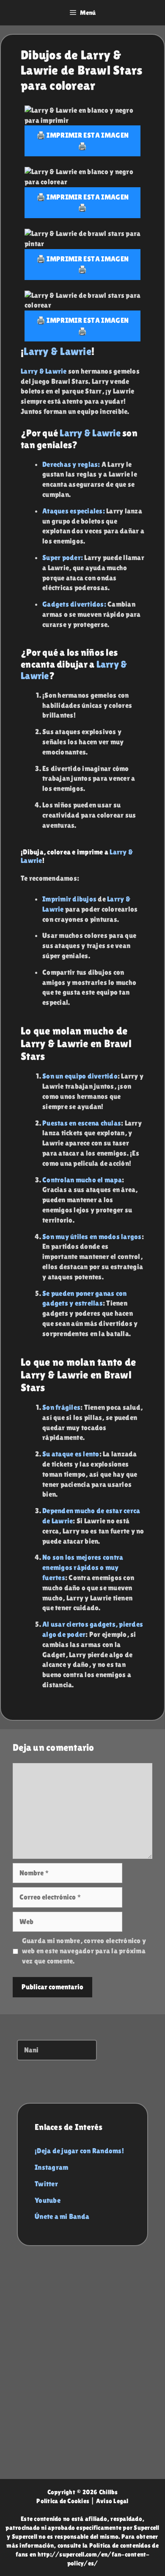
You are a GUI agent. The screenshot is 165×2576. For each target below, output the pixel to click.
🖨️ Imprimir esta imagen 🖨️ (82, 141)
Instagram (51, 2167)
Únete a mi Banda (62, 2216)
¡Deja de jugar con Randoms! (79, 2151)
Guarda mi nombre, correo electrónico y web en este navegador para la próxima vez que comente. (84, 1951)
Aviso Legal (112, 2501)
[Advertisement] (82, 2371)
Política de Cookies (63, 2501)
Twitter (46, 2184)
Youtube (48, 2200)
